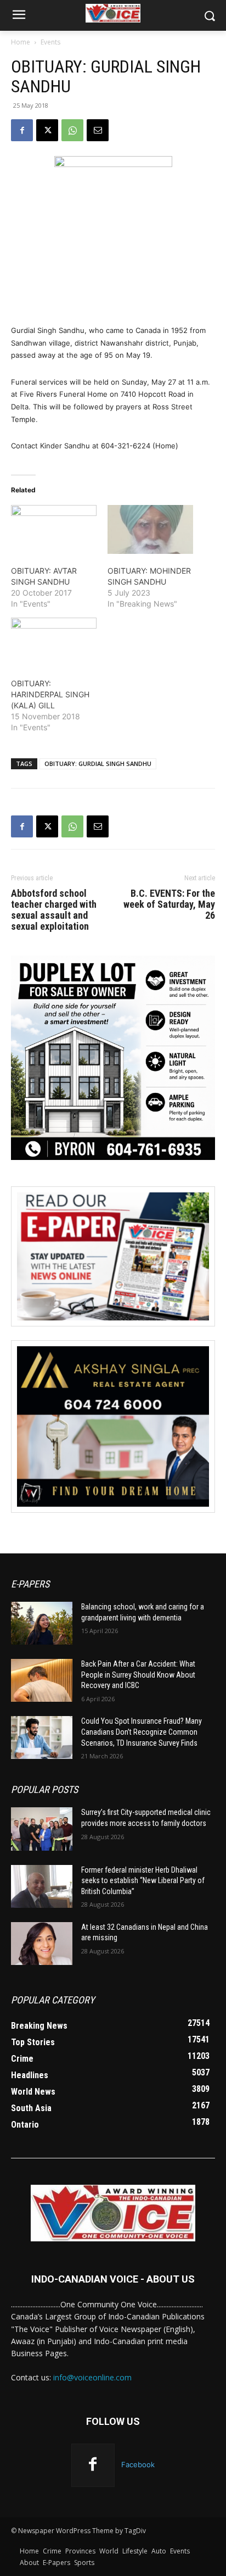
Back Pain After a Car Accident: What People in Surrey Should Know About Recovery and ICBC (138, 1675)
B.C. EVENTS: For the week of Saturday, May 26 (169, 904)
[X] (47, 130)
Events (50, 42)
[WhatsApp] (72, 130)
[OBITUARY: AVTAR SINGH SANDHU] (54, 529)
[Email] (98, 130)
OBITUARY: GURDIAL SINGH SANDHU (98, 764)
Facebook (138, 2464)
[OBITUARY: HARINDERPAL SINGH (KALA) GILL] (54, 642)
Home (21, 42)
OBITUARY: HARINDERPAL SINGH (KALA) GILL (50, 694)
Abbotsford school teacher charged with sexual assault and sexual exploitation (54, 910)
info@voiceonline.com (92, 2377)
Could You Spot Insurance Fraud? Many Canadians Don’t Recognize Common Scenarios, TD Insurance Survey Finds (142, 1732)
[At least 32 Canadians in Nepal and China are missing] (42, 1944)
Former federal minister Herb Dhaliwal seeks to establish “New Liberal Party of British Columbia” (143, 1881)
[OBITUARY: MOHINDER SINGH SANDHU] (150, 529)
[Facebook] (22, 130)
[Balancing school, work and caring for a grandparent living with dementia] (42, 1623)
